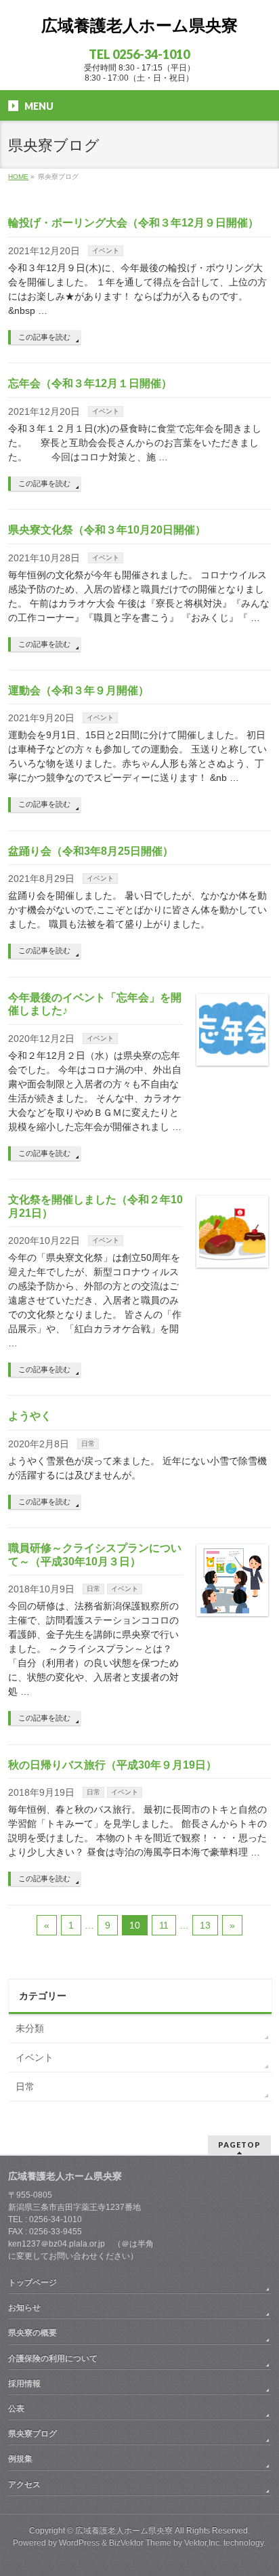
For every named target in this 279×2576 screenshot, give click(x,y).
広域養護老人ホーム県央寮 (139, 25)
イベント (106, 250)
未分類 (30, 2028)
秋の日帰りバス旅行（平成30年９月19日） (112, 1765)
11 (164, 1925)
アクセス (24, 2484)
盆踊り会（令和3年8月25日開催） (91, 851)
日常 (88, 1444)
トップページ (33, 2282)
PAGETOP (239, 2145)
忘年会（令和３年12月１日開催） (90, 383)
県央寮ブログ (33, 2434)
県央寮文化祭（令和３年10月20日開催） (107, 530)
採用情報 (24, 2383)
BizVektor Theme (140, 2543)
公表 (16, 2409)
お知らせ (24, 2308)
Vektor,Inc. (203, 2543)
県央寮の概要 (33, 2333)
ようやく (30, 1416)
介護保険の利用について (53, 2358)
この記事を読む (44, 337)
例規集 (20, 2459)
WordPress (79, 2543)
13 (205, 1925)
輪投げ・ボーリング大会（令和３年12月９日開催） (133, 223)
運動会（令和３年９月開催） (79, 690)
